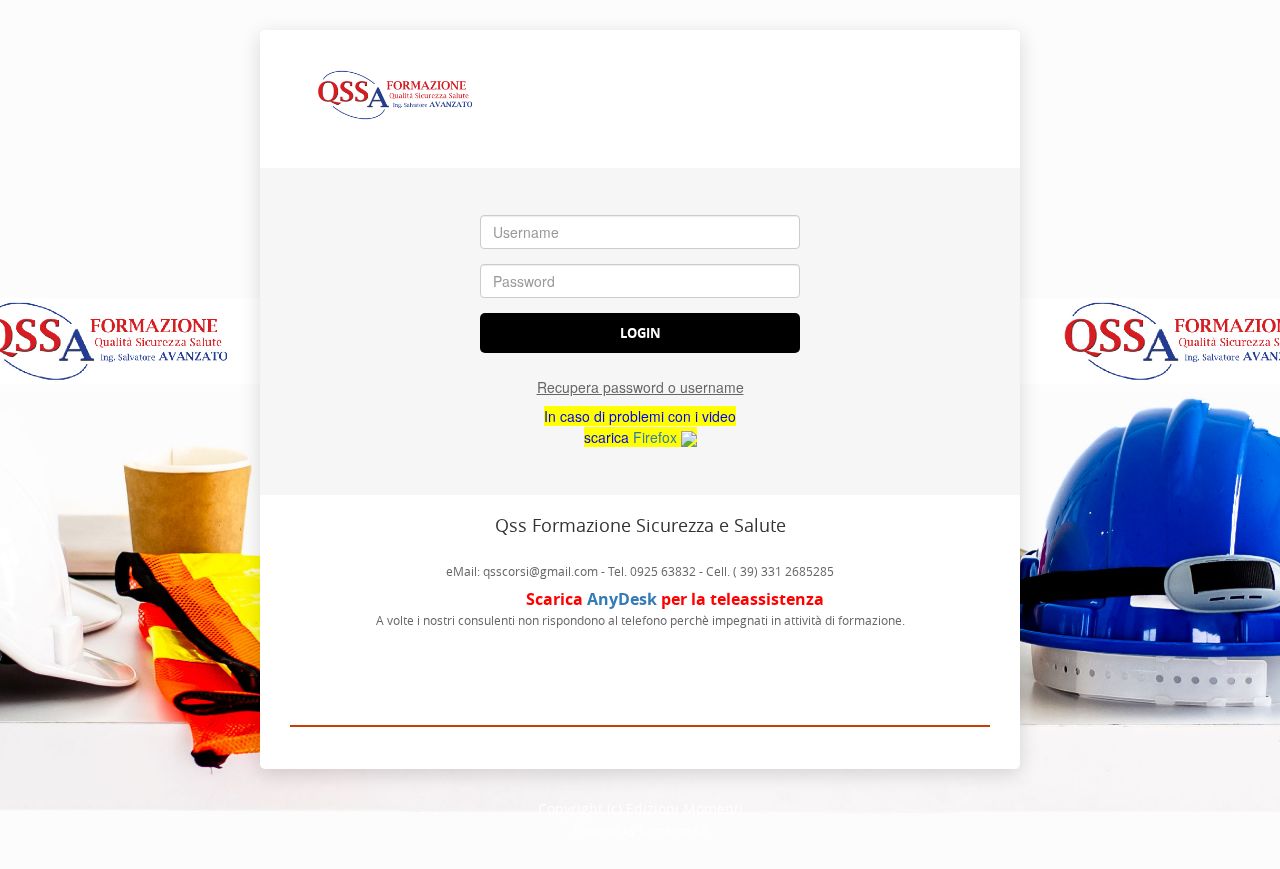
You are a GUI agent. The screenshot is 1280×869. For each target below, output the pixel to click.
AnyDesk (622, 599)
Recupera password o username (640, 387)
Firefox (657, 437)
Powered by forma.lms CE (640, 829)
